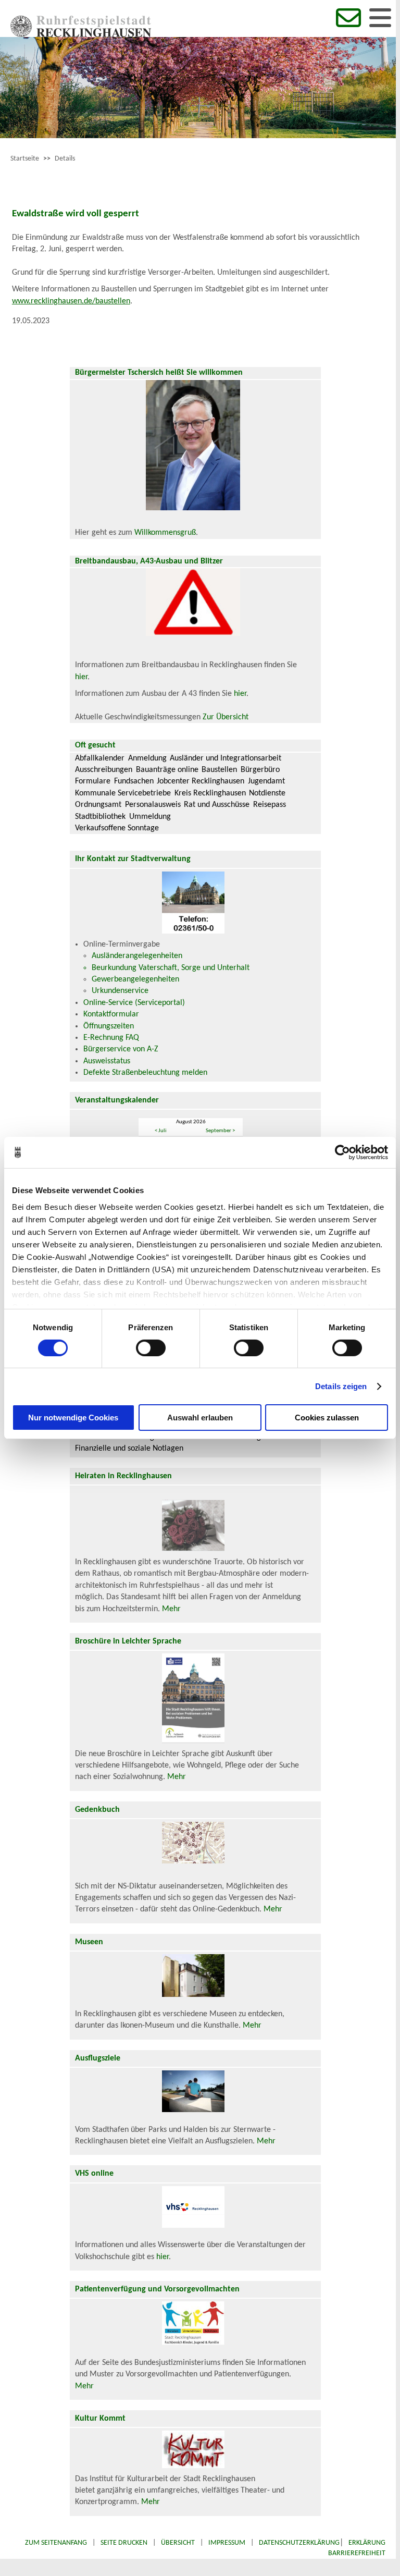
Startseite (25, 159)
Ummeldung (150, 817)
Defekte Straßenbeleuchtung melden (145, 1073)
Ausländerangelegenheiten (137, 956)
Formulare (93, 781)
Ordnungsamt (98, 805)
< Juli (161, 1131)
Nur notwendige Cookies (73, 1418)
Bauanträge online (167, 770)
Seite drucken (124, 2543)
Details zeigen (341, 1386)
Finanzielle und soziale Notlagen (129, 1449)
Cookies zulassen (327, 1418)
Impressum (227, 2543)
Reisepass (270, 805)
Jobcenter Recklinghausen (201, 781)
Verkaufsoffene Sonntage (117, 828)
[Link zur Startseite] (81, 35)
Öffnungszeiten (109, 1026)
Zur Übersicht (226, 717)
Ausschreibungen (104, 770)
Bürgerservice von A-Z (121, 1049)
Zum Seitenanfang (56, 2543)
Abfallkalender (100, 758)
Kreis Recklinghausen (210, 793)
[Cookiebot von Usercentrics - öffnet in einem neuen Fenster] (342, 1152)
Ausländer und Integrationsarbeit (226, 758)
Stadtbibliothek (100, 817)
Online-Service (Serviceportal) (134, 1003)
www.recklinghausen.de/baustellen (71, 301)
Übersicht (178, 2543)
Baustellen (219, 770)
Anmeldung (147, 758)
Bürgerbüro (260, 770)
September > (220, 1131)
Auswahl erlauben (200, 1418)
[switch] (151, 1348)
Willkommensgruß (165, 533)
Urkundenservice (120, 991)
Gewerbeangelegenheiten (135, 979)
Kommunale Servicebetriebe (123, 793)
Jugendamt (266, 781)
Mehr (171, 1609)
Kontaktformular (111, 1014)
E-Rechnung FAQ (111, 1038)
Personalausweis (153, 805)
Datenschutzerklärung (299, 2543)
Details (65, 159)
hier (81, 677)
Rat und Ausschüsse (217, 805)
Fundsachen (134, 781)
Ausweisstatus (107, 1061)
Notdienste (267, 793)
